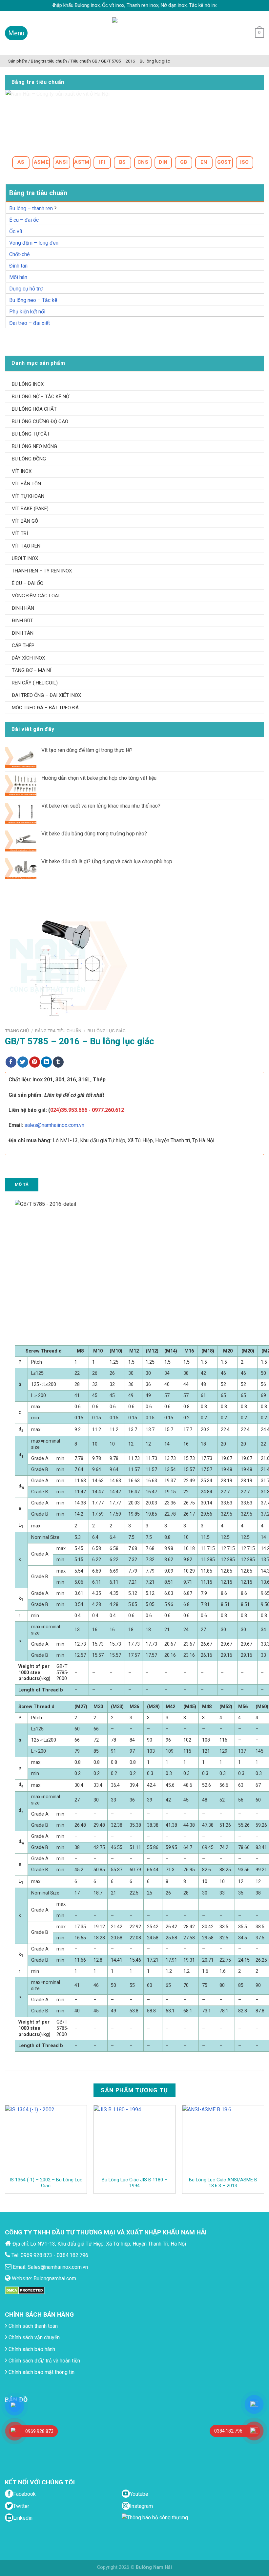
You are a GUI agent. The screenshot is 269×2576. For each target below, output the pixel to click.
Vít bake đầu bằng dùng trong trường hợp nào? (94, 834)
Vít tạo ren (26, 546)
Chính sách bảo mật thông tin (41, 2372)
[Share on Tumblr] (58, 1062)
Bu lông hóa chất (34, 409)
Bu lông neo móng (34, 446)
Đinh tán (18, 266)
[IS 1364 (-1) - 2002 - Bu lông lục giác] (46, 2141)
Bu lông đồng (29, 459)
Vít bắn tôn (26, 484)
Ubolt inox (25, 558)
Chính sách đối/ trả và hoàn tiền (44, 2361)
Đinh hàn (23, 608)
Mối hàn (18, 277)
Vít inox (22, 471)
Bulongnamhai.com (55, 2278)
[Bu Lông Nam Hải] (135, 33)
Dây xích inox (28, 658)
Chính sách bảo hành (31, 2349)
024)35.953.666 (69, 1110)
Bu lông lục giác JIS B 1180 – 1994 (134, 2183)
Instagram (141, 2506)
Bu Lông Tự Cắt (31, 434)
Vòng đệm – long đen (34, 243)
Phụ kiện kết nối (27, 312)
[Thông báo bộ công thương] (156, 2526)
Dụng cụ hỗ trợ (26, 289)
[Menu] (16, 33)
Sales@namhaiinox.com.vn (58, 2267)
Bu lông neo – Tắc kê (33, 300)
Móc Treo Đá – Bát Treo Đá (45, 708)
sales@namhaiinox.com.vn (54, 1125)
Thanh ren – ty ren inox (42, 571)
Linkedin (23, 2518)
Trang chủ (17, 1031)
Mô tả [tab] (22, 1184)
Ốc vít (16, 231)
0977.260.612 (108, 1110)
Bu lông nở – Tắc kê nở (41, 397)
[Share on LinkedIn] (46, 1062)
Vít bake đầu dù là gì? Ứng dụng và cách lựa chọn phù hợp (107, 861)
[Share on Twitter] (23, 1062)
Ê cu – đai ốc (24, 220)
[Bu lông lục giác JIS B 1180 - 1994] (134, 2141)
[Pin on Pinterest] (35, 1062)
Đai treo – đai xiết (30, 323)
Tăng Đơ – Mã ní (31, 670)
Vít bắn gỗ (25, 521)
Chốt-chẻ (19, 254)
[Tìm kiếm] (244, 33)
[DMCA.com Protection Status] (25, 2290)
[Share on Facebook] (11, 1062)
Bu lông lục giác (107, 1031)
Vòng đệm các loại (36, 596)
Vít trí (20, 533)
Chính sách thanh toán (32, 2326)
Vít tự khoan (28, 496)
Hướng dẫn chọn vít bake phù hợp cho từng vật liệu (99, 778)
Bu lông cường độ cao (40, 421)
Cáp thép (23, 645)
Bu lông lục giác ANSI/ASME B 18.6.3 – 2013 (223, 2183)
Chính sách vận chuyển (33, 2337)
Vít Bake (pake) (30, 509)
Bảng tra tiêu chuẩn (58, 1031)
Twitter (21, 2506)
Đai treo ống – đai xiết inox (46, 695)
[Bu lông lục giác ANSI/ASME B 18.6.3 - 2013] (223, 2141)
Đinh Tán (23, 633)
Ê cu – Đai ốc (28, 583)
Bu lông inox (28, 384)
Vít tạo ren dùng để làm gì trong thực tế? (87, 750)
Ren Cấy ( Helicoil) (35, 683)
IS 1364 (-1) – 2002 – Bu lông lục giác (46, 2183)
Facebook (24, 2494)
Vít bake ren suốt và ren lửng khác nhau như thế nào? (101, 806)
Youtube (139, 2494)
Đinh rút (22, 621)
